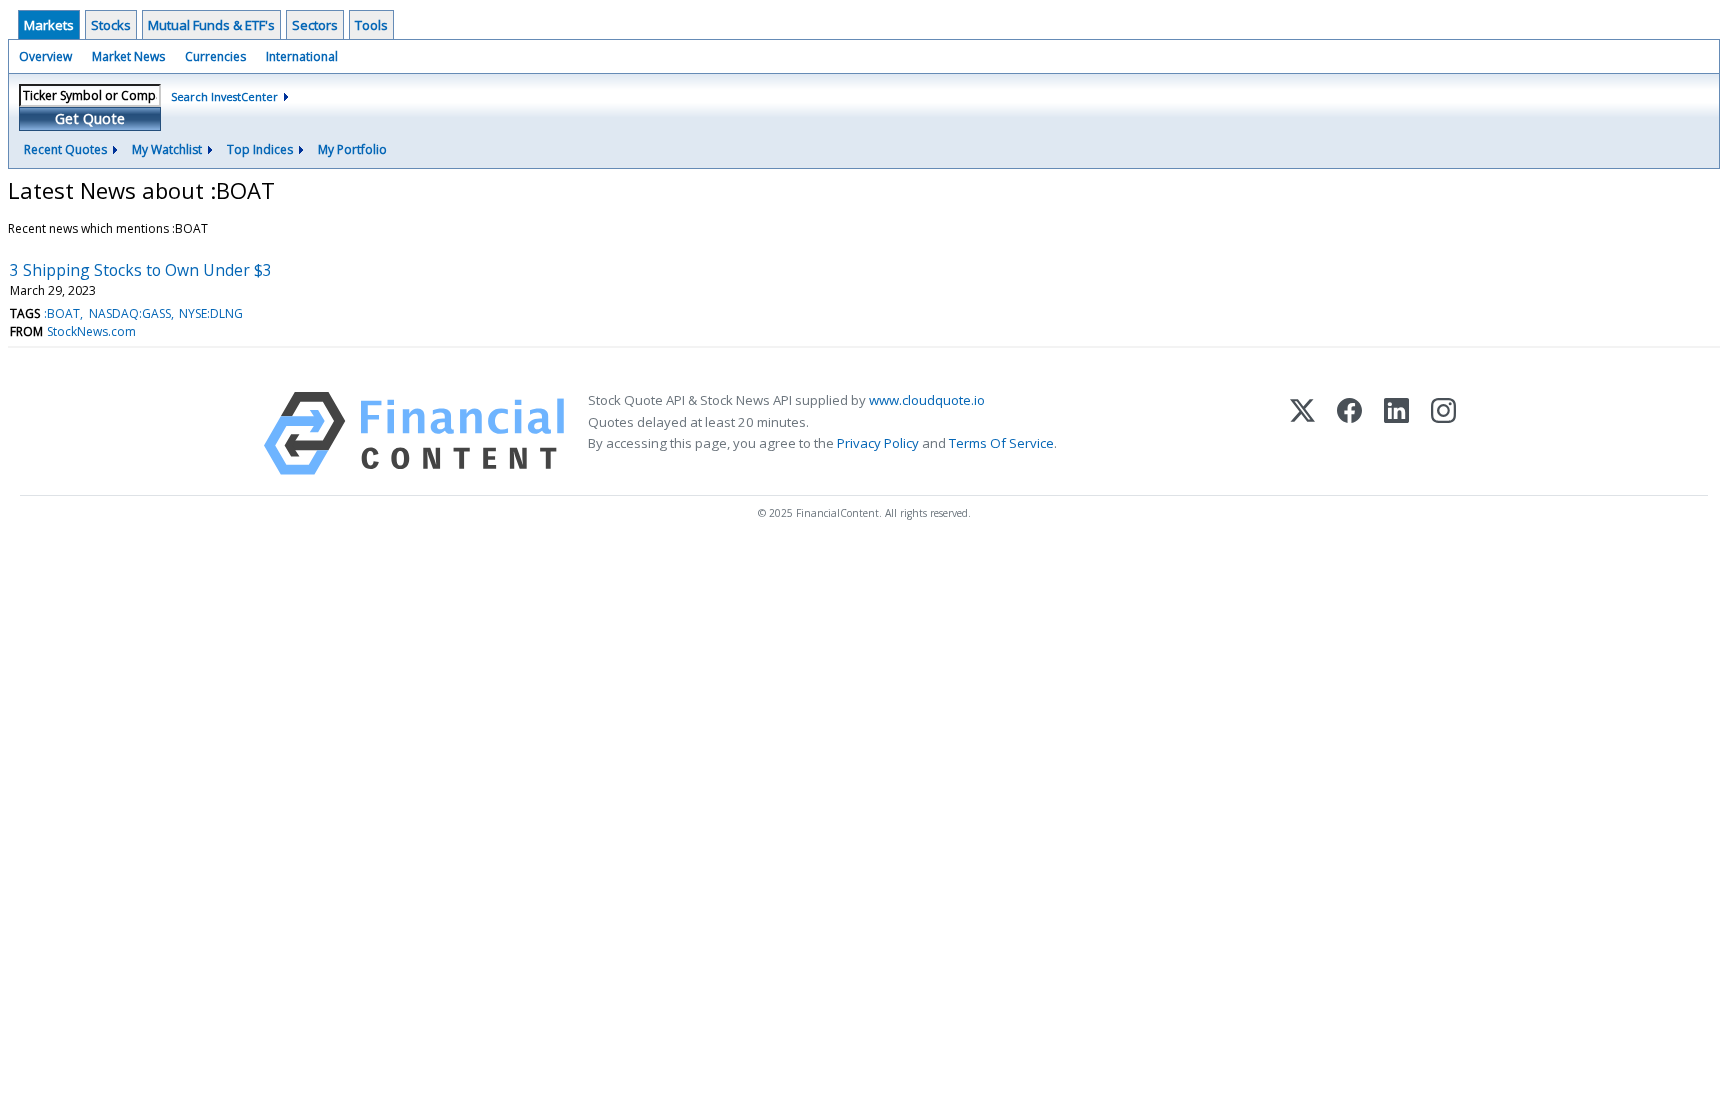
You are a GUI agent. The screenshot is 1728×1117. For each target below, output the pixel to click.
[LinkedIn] (1396, 433)
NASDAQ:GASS (130, 313)
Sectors (315, 25)
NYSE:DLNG (211, 313)
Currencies (215, 56)
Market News (128, 56)
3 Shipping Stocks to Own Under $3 (141, 270)
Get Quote (90, 118)
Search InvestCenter (224, 96)
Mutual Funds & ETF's (211, 25)
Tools (371, 25)
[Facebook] (1349, 433)
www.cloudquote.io (927, 400)
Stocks (111, 25)
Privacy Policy (878, 443)
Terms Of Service (1001, 443)
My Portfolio (352, 149)
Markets (49, 25)
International (302, 56)
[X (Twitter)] (1302, 433)
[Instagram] (1443, 433)
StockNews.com (91, 331)
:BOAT (62, 313)
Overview (45, 56)
